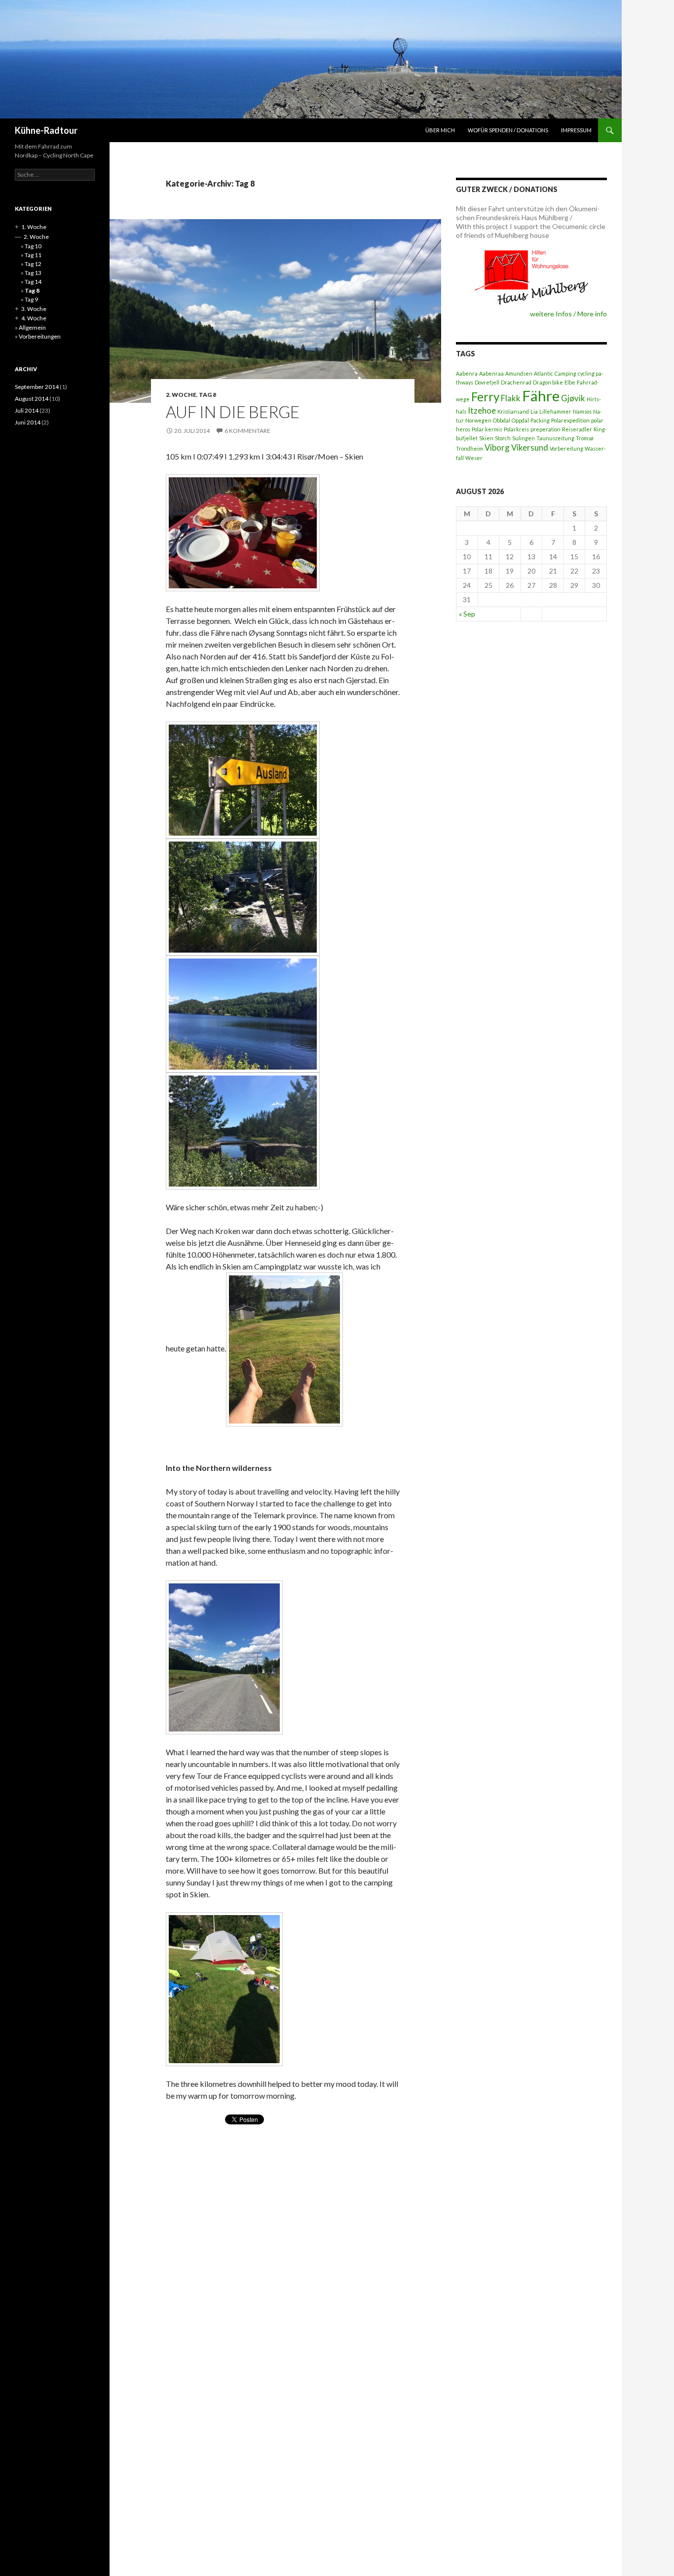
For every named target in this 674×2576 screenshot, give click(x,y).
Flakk (511, 398)
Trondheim (469, 448)
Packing (540, 420)
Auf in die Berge (233, 412)
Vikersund (530, 447)
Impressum (576, 130)
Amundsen (519, 373)
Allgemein (32, 327)
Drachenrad (516, 382)
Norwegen (478, 420)
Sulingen (524, 438)
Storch (503, 438)
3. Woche (34, 309)
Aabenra (467, 373)
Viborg (497, 447)
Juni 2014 (28, 422)
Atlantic (543, 373)
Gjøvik (573, 398)
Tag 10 (33, 246)
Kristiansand (513, 411)
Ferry (485, 397)
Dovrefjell (487, 382)
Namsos (582, 411)
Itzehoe (482, 410)
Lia (534, 411)
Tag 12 (33, 264)
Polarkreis (516, 429)
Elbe (570, 382)
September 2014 (37, 387)
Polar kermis (487, 429)
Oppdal (520, 420)
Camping (565, 373)
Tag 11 (33, 255)
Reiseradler (577, 429)
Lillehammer (555, 411)
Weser (474, 458)
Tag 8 (207, 395)
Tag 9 (31, 299)
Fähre (541, 396)
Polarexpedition (570, 420)
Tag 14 (33, 282)
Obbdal (502, 420)
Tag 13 (33, 273)
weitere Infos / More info (568, 314)
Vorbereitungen (40, 336)
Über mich (440, 130)
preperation (545, 429)
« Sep (467, 614)
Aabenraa (491, 373)
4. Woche (34, 318)
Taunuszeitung (555, 438)
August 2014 (32, 399)
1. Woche (34, 227)
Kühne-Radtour (46, 130)
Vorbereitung (566, 448)
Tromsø (584, 438)
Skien (486, 438)
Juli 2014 (27, 410)
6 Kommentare (247, 431)
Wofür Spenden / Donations (508, 130)
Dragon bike (548, 382)
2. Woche (181, 395)
